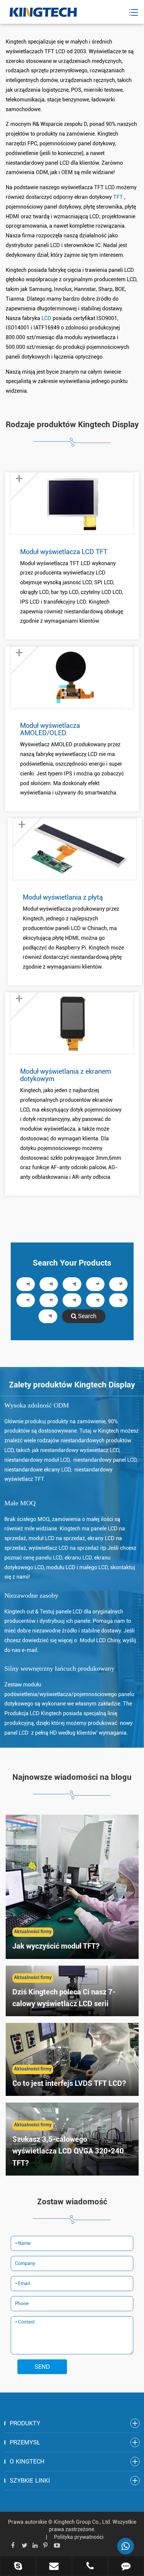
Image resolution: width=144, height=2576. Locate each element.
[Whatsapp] (126, 2546)
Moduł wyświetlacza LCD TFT (64, 552)
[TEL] (90, 2567)
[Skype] (18, 2567)
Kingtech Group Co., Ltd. (83, 2522)
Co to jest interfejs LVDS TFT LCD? (69, 2083)
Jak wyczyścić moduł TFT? (56, 1946)
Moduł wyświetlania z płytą (63, 897)
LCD (47, 318)
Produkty (25, 2423)
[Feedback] (126, 2567)
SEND (42, 2367)
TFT (119, 197)
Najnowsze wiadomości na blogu (72, 1777)
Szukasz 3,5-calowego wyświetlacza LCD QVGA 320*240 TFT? (68, 2151)
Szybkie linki (30, 2480)
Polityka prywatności (79, 2537)
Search (87, 1316)
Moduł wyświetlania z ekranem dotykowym (65, 1075)
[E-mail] (54, 2567)
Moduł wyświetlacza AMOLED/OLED (50, 729)
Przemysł (25, 2442)
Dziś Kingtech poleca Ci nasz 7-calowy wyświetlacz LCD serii (64, 1998)
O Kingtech (27, 2461)
